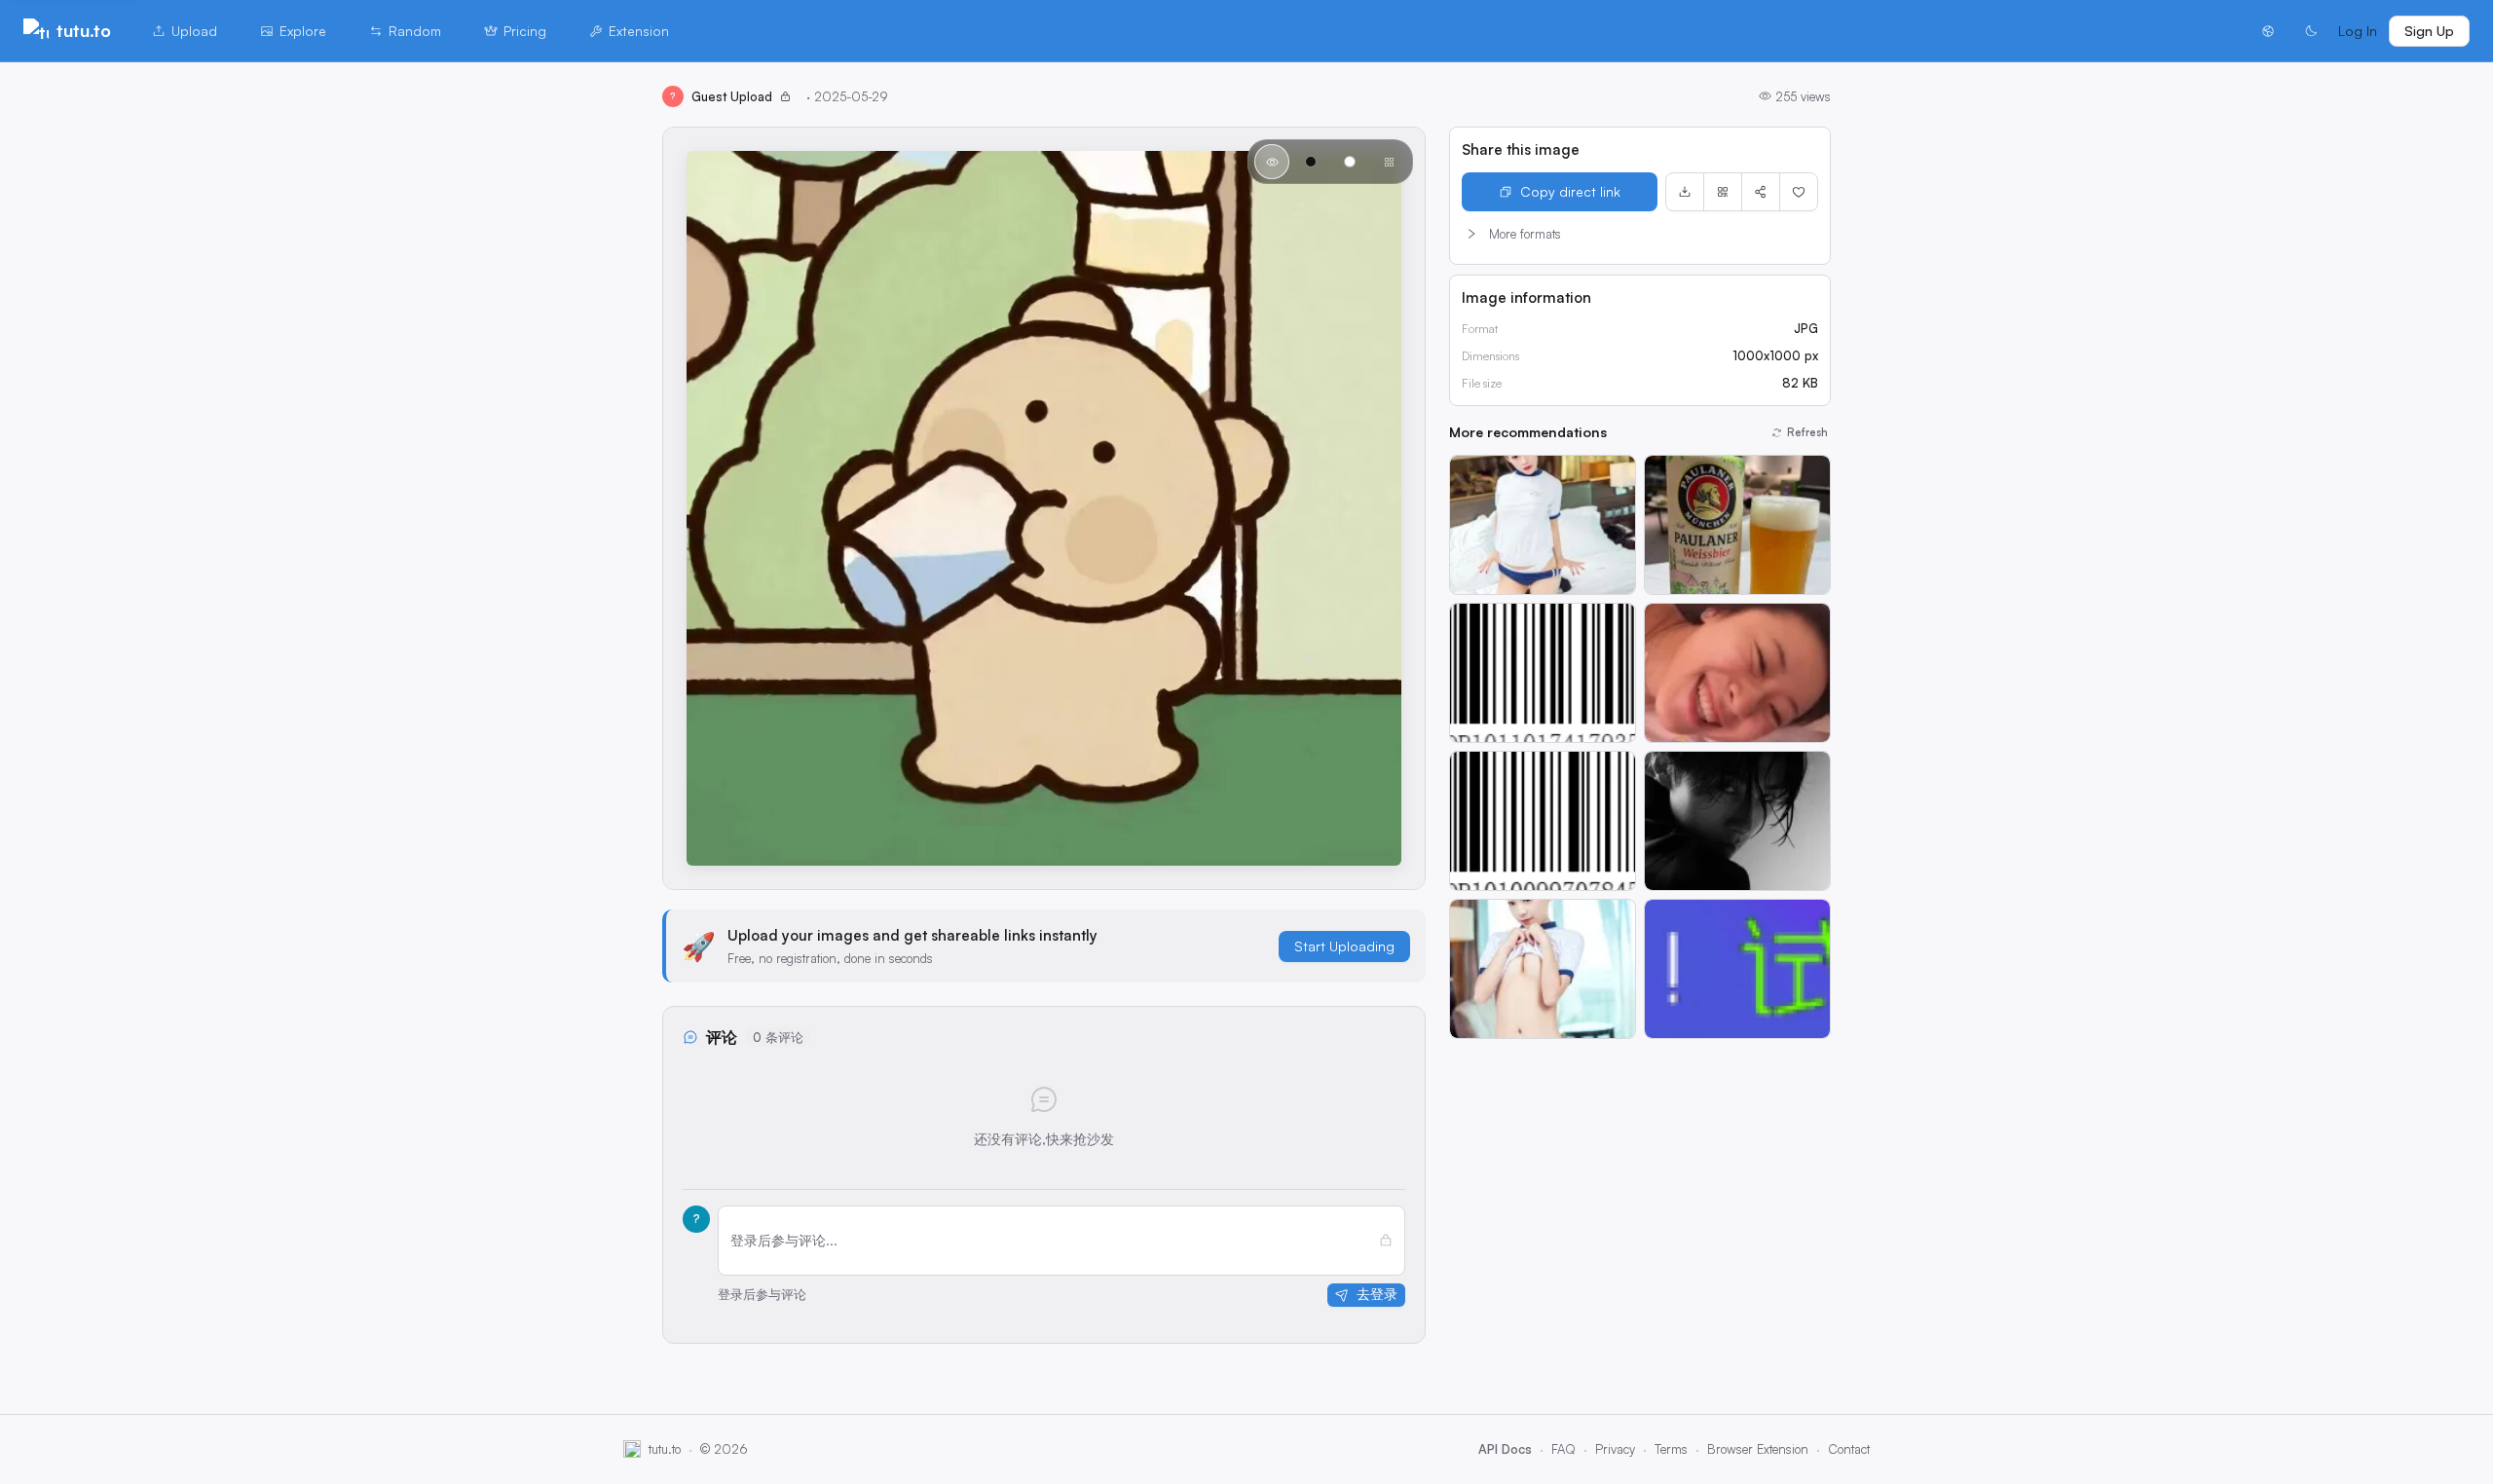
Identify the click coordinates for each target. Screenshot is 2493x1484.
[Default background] (1272, 162)
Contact (1849, 1449)
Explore (303, 31)
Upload (194, 31)
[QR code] (1723, 192)
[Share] (1761, 192)
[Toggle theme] (2311, 31)
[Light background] (1350, 162)
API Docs (1505, 1449)
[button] (1640, 234)
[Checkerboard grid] (1389, 162)
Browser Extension (1758, 1449)
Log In (2358, 31)
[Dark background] (1311, 162)
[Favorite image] (1799, 192)
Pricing (525, 31)
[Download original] (1685, 192)
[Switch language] (2268, 31)
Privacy (1615, 1449)
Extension (639, 31)
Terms (1671, 1449)
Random (415, 31)
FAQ (1563, 1449)
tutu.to (84, 30)
